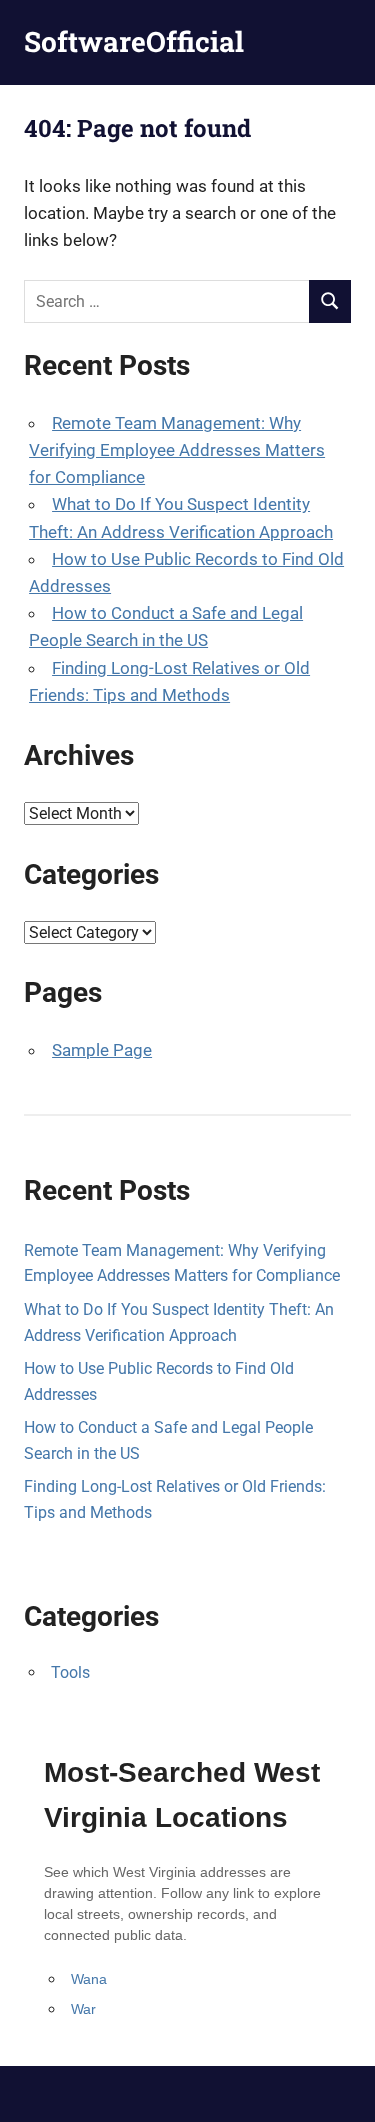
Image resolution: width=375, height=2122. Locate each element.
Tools (70, 1672)
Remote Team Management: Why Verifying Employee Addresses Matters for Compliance (177, 450)
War (83, 2009)
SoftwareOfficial (134, 41)
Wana (89, 1979)
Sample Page (102, 1050)
